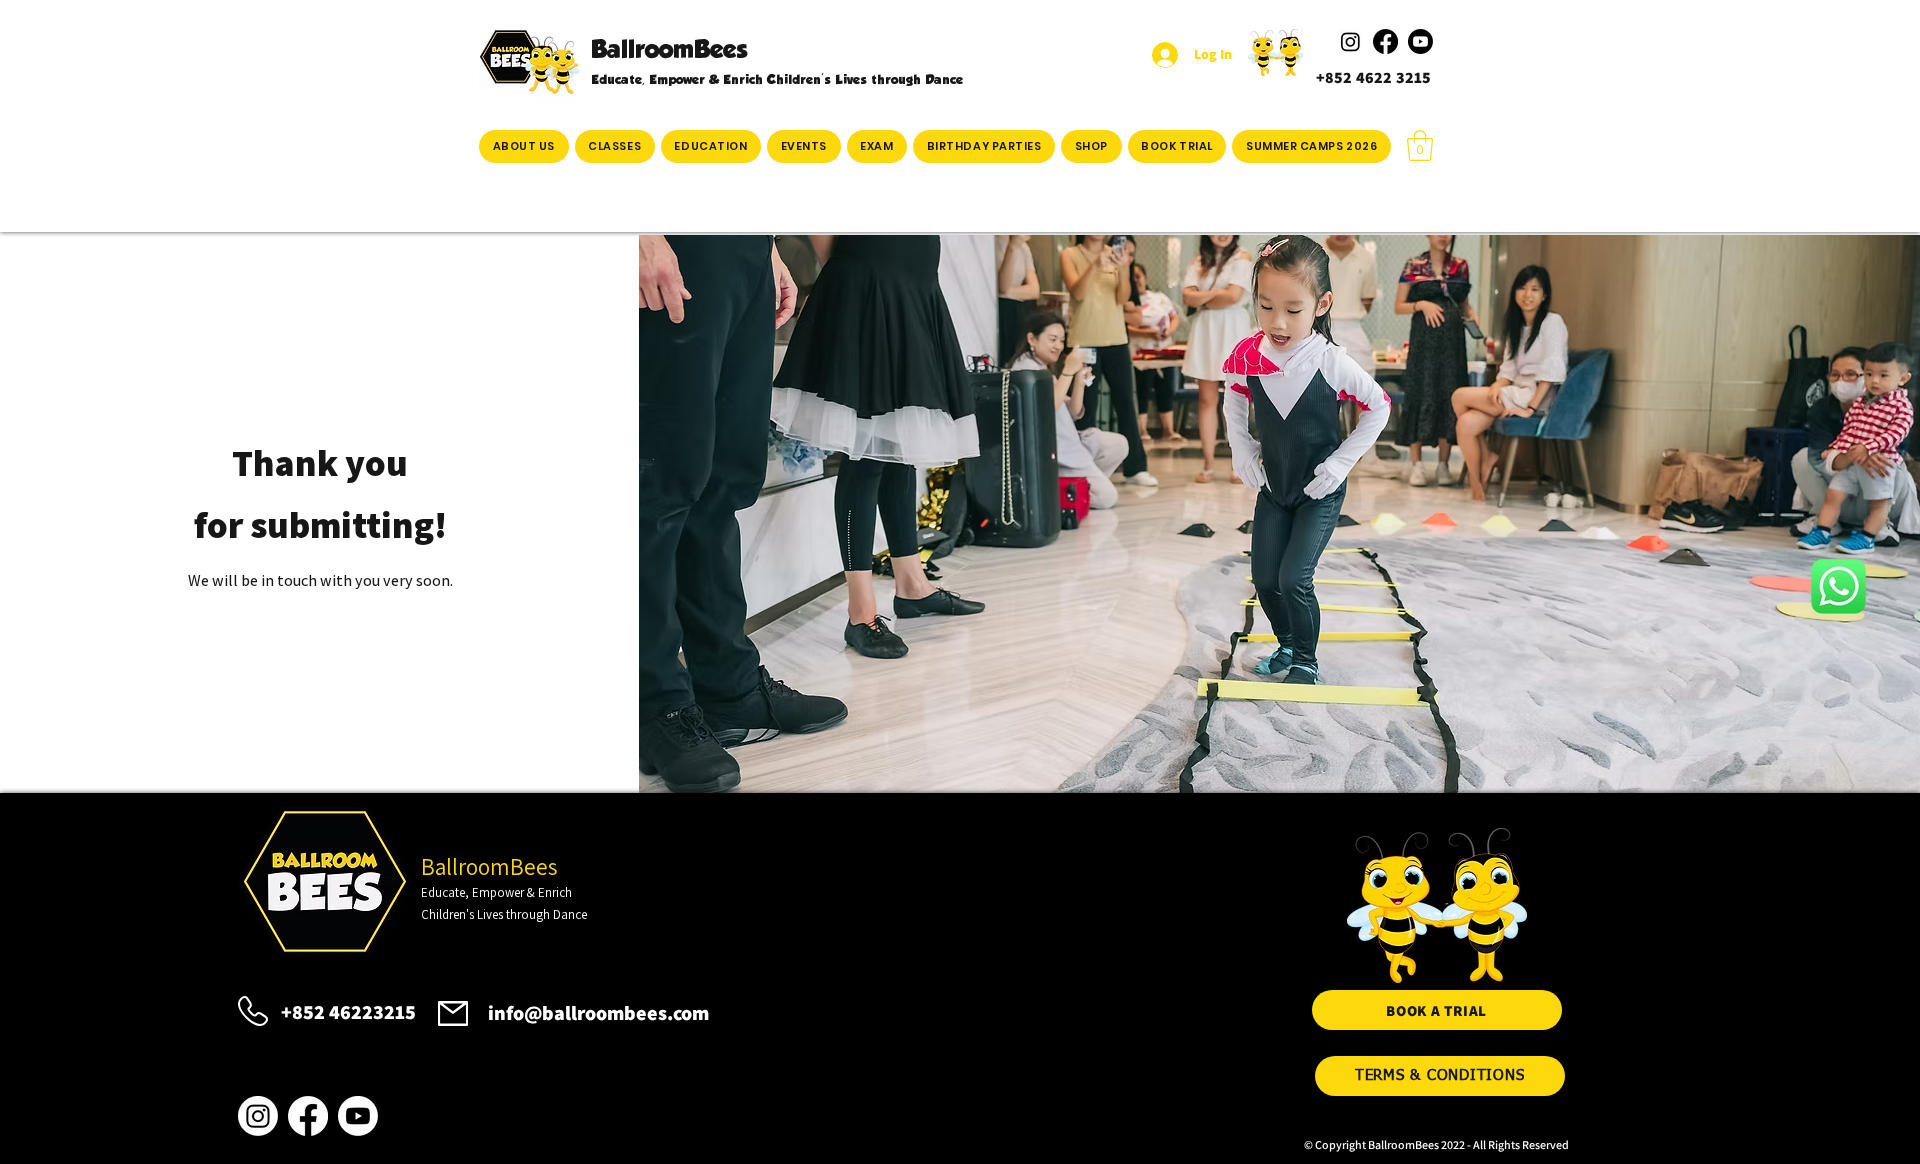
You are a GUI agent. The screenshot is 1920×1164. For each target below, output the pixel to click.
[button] (615, 146)
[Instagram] (258, 1116)
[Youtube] (358, 1116)
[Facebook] (308, 1116)
